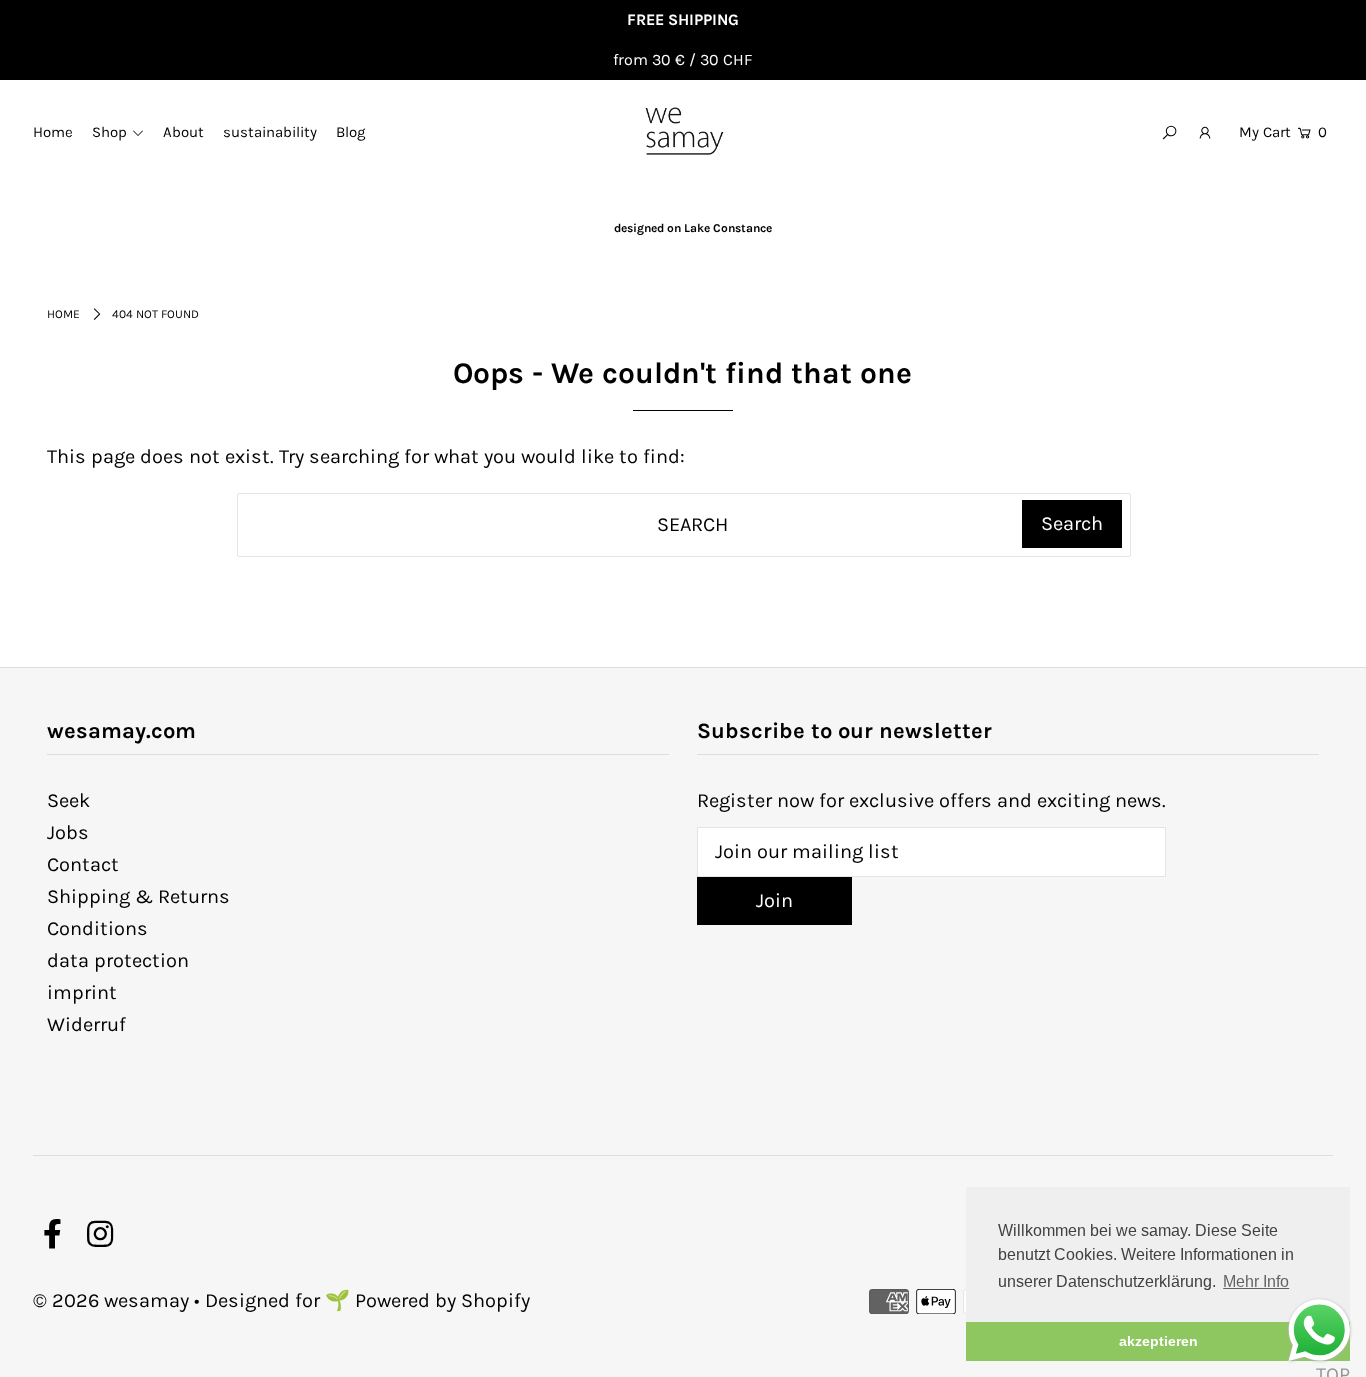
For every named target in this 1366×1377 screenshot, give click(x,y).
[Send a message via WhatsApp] (1319, 1330)
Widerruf (86, 1024)
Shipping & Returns (138, 896)
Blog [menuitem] (350, 132)
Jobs (68, 832)
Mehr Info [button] (1256, 1281)
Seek (68, 800)
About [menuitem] (183, 132)
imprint (82, 992)
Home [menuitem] (53, 132)
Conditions (97, 928)
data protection (118, 960)
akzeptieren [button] (1158, 1341)
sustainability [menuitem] (270, 132)
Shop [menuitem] (109, 132)
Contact (83, 864)
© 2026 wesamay (111, 1300)
